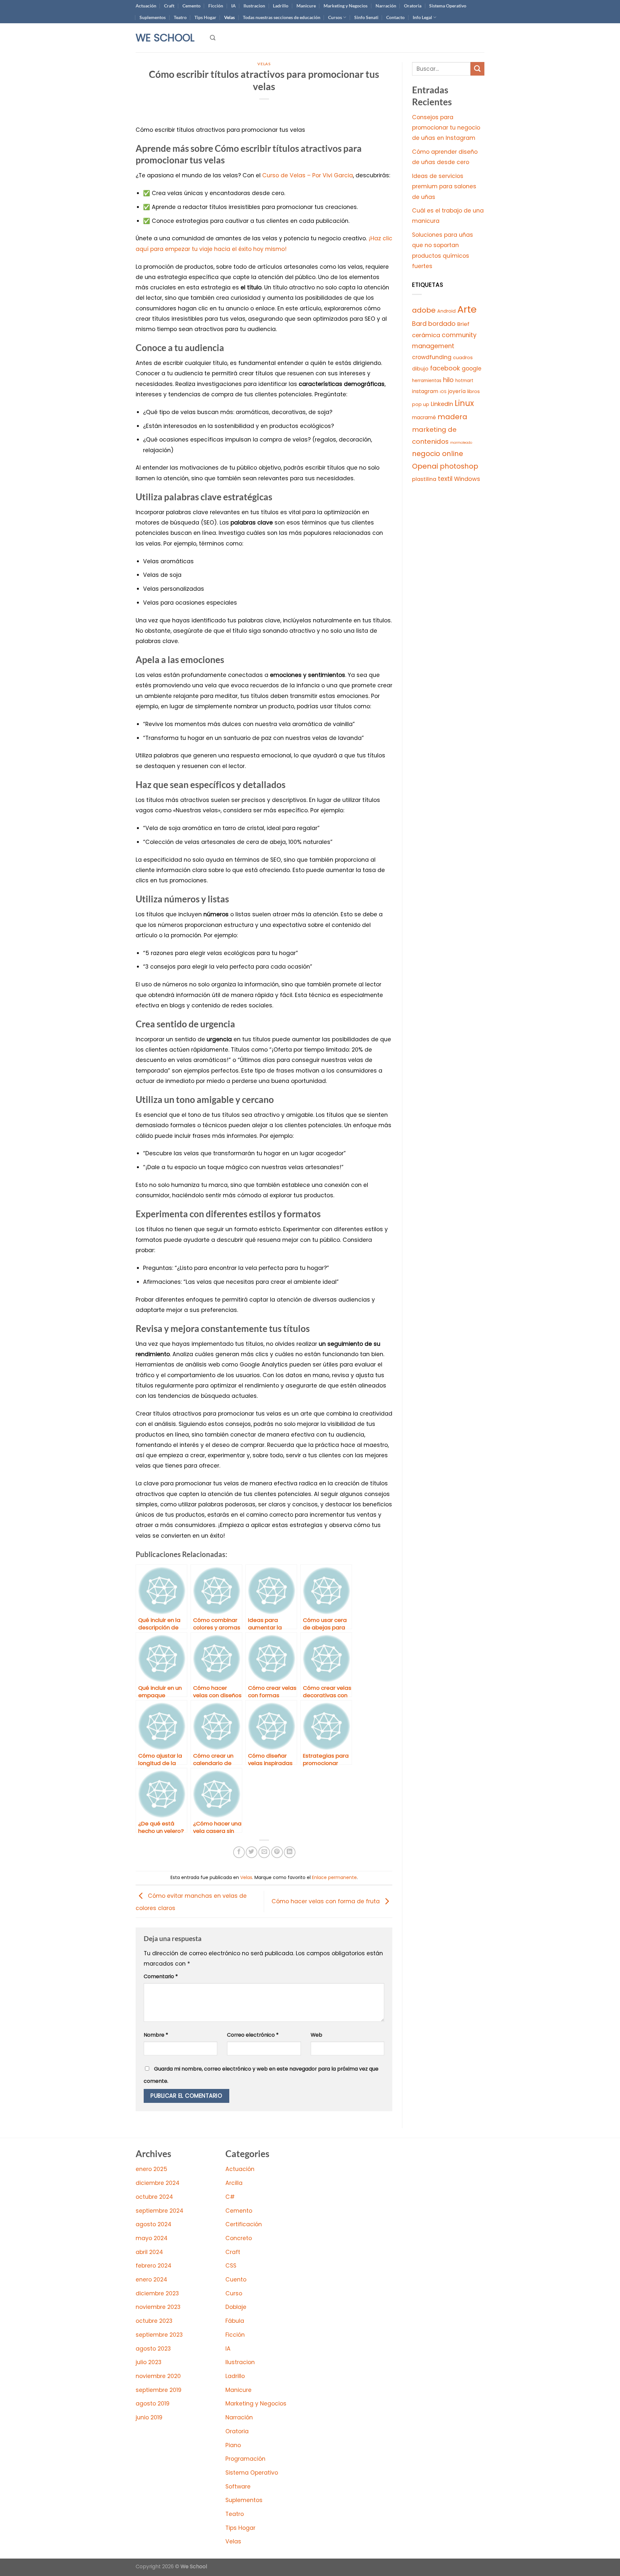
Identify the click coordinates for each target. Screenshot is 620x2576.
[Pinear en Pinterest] (277, 1852)
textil (445, 479)
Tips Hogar (205, 17)
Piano (233, 2445)
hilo (448, 380)
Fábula (235, 2321)
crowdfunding (432, 357)
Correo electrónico (253, 2035)
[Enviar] (477, 69)
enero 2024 (151, 2280)
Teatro (180, 17)
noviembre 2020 (158, 2376)
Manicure (306, 6)
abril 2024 (149, 2252)
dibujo (420, 369)
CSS (231, 2266)
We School (165, 38)
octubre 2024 (154, 2197)
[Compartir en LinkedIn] (290, 1852)
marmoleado (461, 443)
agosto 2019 (153, 2404)
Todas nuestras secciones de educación (282, 17)
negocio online (438, 454)
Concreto (239, 2238)
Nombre (156, 2035)
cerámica (426, 335)
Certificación (244, 2224)
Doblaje (236, 2307)
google (472, 369)
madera (452, 417)
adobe (424, 310)
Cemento (191, 6)
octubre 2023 (154, 2321)
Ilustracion (254, 6)
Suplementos (153, 17)
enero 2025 (151, 2169)
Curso (234, 2293)
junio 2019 (149, 2417)
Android (446, 311)
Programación (245, 2459)
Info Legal (422, 17)
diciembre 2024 (158, 2183)
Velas (229, 17)
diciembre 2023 (157, 2293)
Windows (467, 479)
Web (316, 2035)
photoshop (459, 466)
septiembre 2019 (159, 2390)
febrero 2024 (154, 2266)
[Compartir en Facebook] (239, 1852)
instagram (425, 391)
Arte (467, 309)
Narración (386, 6)
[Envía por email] (264, 1852)
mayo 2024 (152, 2238)
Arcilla (234, 2183)
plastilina (424, 479)
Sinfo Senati (366, 17)
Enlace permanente (334, 1877)
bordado (442, 324)
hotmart (464, 381)
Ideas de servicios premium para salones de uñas (444, 187)
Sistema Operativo (448, 6)
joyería (457, 391)
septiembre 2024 (160, 2211)
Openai (425, 466)
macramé (424, 417)
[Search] (213, 38)
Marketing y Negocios (346, 6)
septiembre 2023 (159, 2335)
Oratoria (413, 6)
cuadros (463, 358)
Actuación (146, 6)
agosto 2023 (153, 2349)
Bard (419, 324)
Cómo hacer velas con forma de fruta (326, 1901)
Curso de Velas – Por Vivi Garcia (308, 175)
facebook (445, 368)
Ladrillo (281, 6)
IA (233, 6)
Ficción (216, 6)
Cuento (236, 2280)
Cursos (335, 17)
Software (238, 2487)
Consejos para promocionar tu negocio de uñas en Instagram (446, 128)
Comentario (161, 1976)
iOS (443, 392)
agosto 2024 (154, 2224)
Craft (169, 6)
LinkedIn (442, 404)
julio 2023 (149, 2362)
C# (230, 2197)
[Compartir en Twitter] (252, 1852)
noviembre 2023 (158, 2307)
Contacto (395, 17)
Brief (463, 324)
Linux (464, 403)
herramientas (427, 381)
